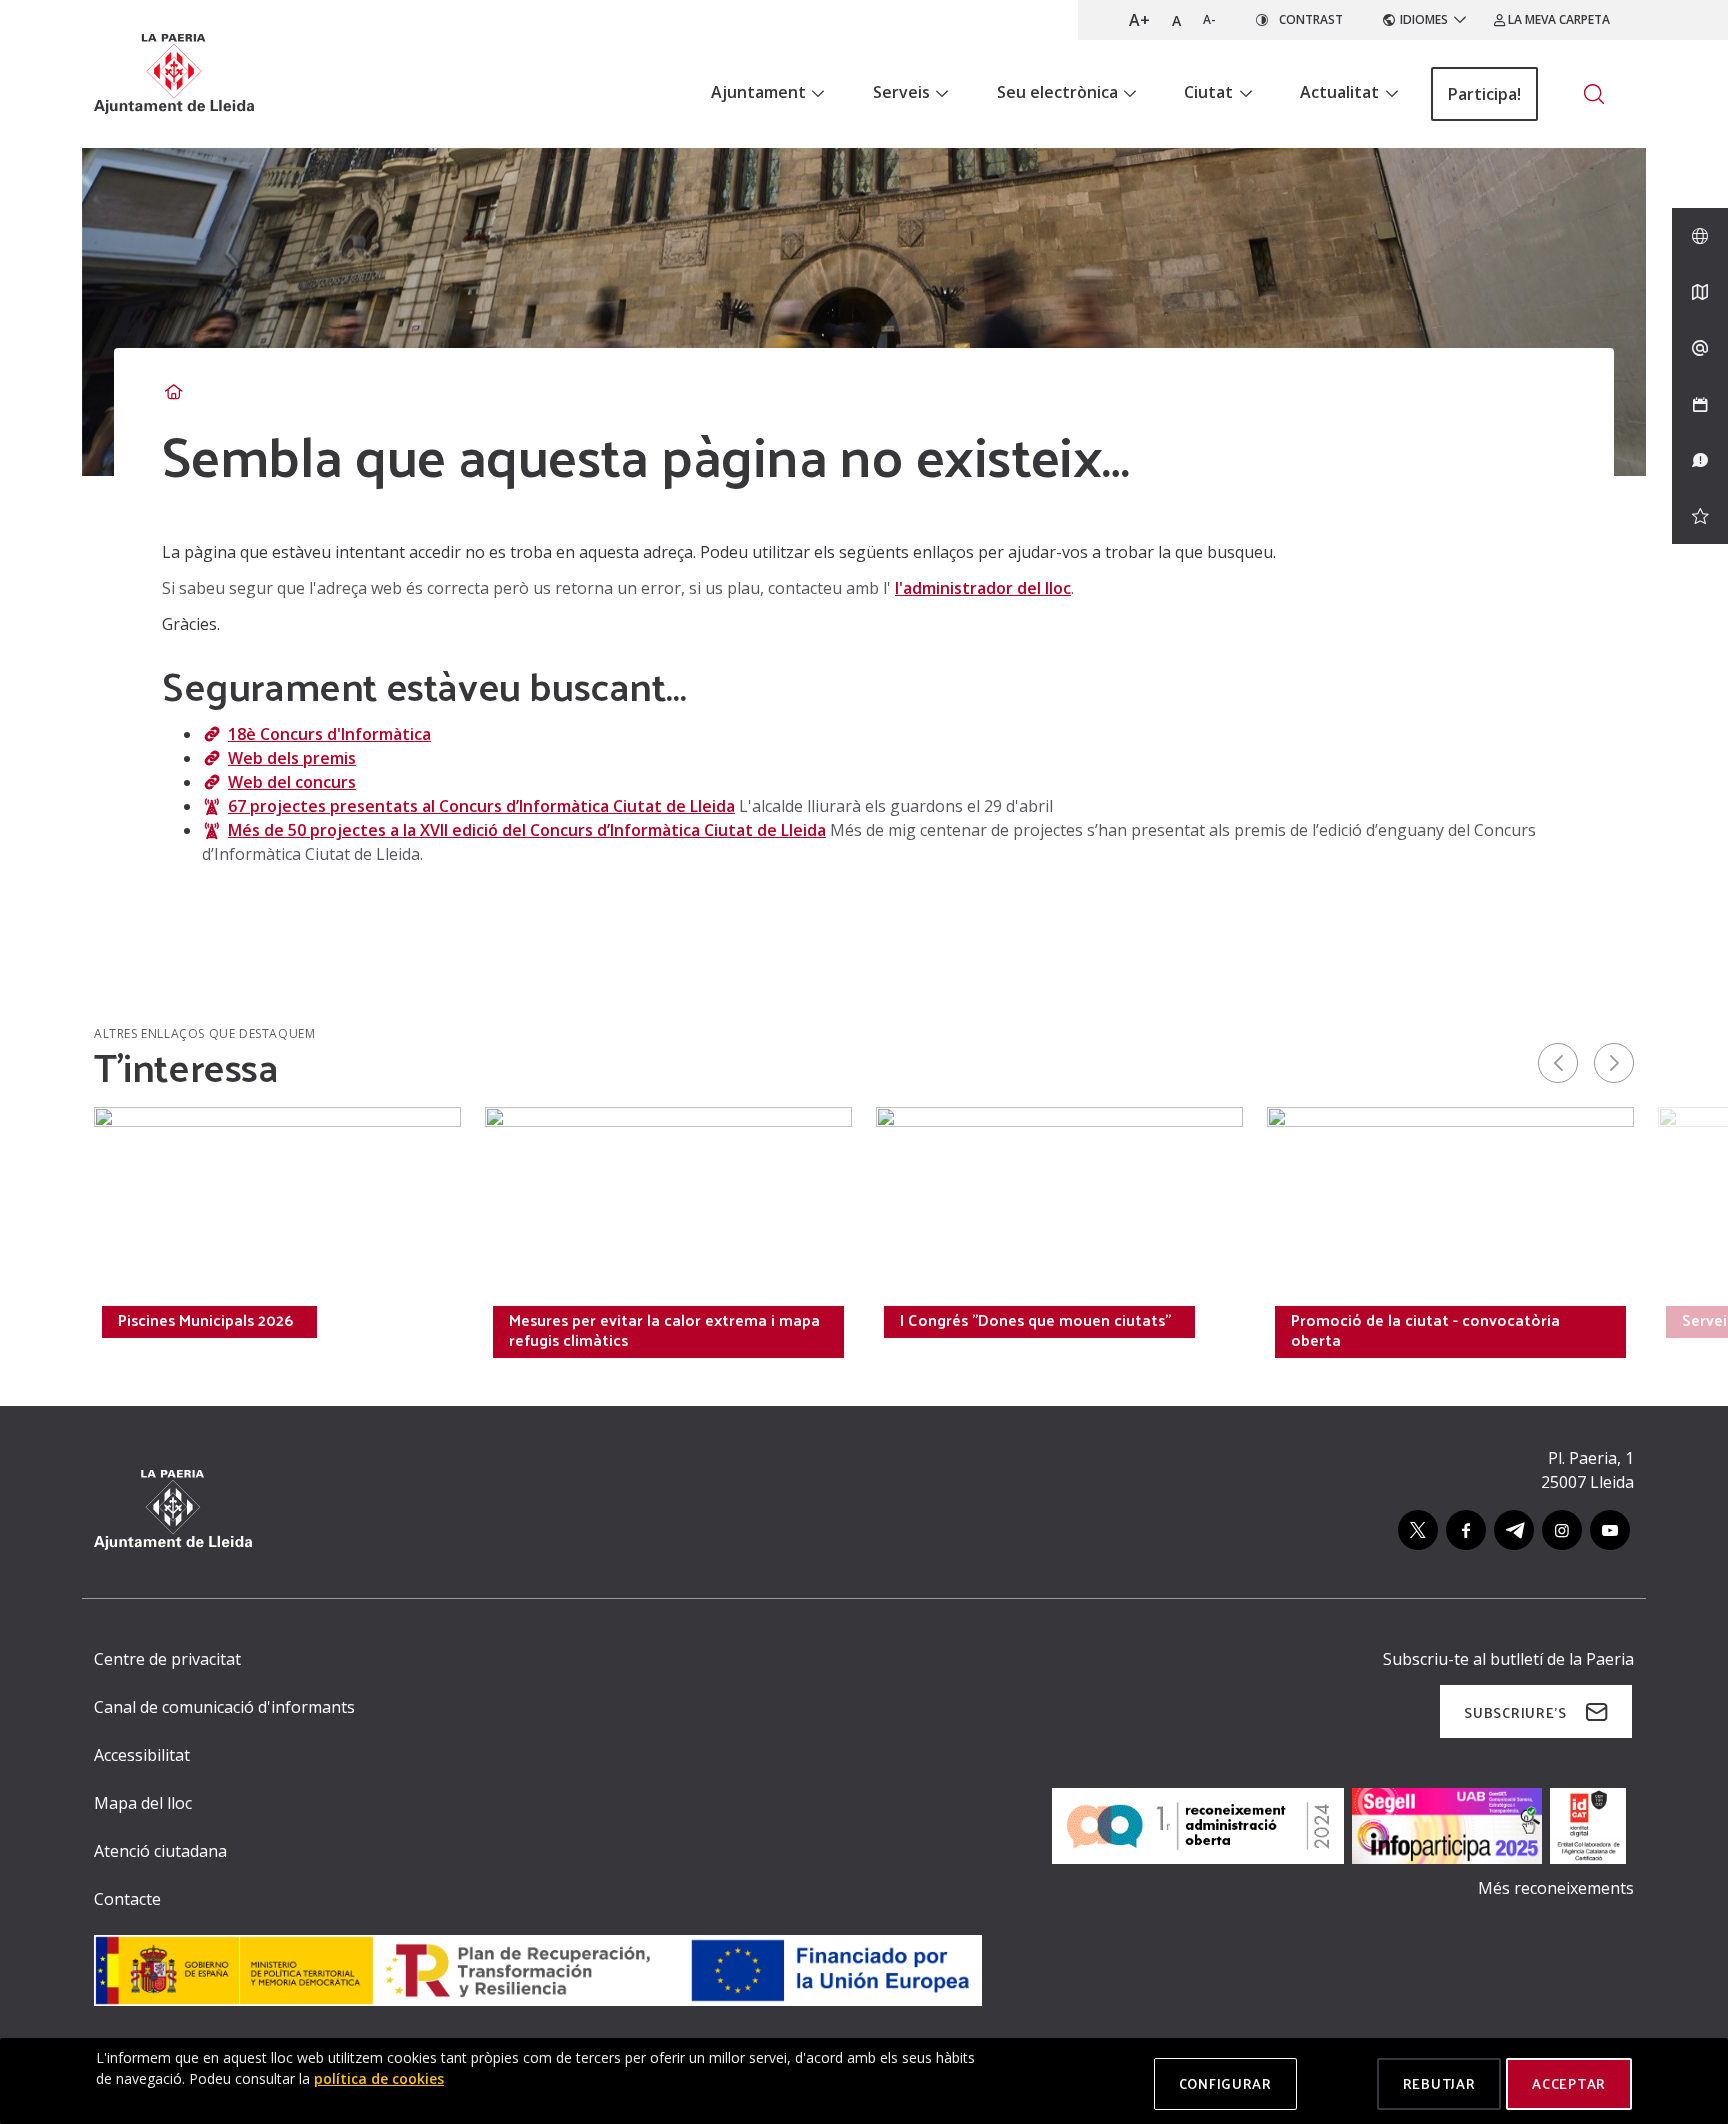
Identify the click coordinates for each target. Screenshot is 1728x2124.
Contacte (127, 1899)
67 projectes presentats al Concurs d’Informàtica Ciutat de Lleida (481, 806)
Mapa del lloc (143, 1803)
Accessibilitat (142, 1755)
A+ (1139, 20)
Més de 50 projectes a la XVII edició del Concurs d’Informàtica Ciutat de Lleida (527, 830)
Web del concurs (292, 782)
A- (1209, 19)
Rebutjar (1439, 2083)
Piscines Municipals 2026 (205, 1320)
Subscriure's (1515, 1712)
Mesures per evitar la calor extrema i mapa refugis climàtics (664, 1330)
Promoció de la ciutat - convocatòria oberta (1425, 1330)
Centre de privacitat (167, 1659)
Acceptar (1569, 2083)
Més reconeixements (1556, 1888)
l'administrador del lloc (983, 588)
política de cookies (379, 2078)
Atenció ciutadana (160, 1851)
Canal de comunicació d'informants (224, 1707)
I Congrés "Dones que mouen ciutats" (1035, 1320)
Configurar (1225, 2083)
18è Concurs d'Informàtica (329, 734)
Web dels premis (292, 758)
